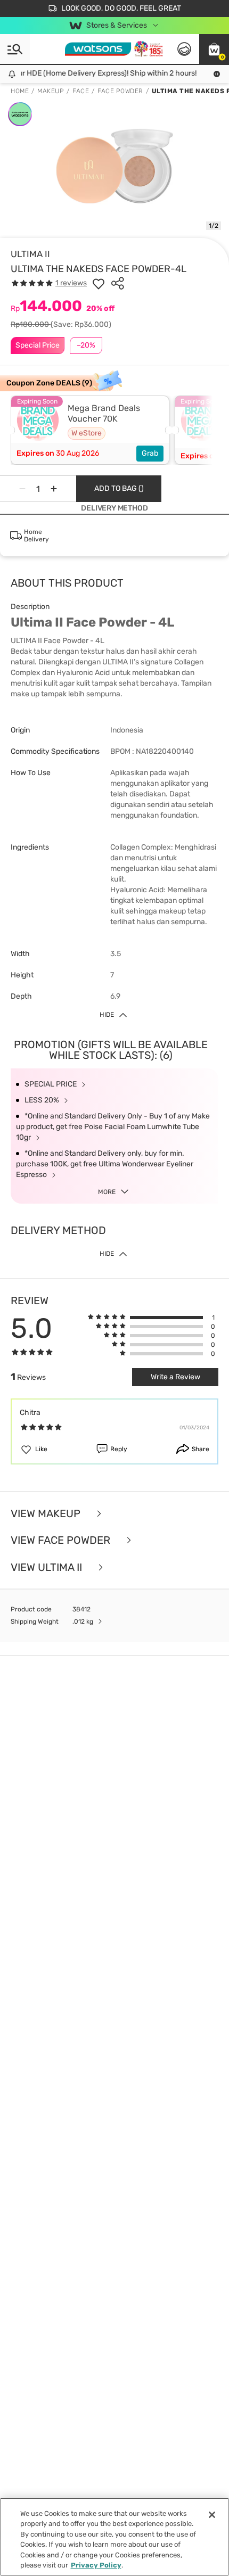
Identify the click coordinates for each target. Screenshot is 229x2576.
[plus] (54, 489)
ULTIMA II (30, 254)
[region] (114, 2537)
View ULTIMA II (48, 1567)
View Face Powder (62, 1540)
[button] (214, 49)
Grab (150, 453)
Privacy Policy (96, 2565)
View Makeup (47, 1514)
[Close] (212, 2515)
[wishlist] (99, 283)
